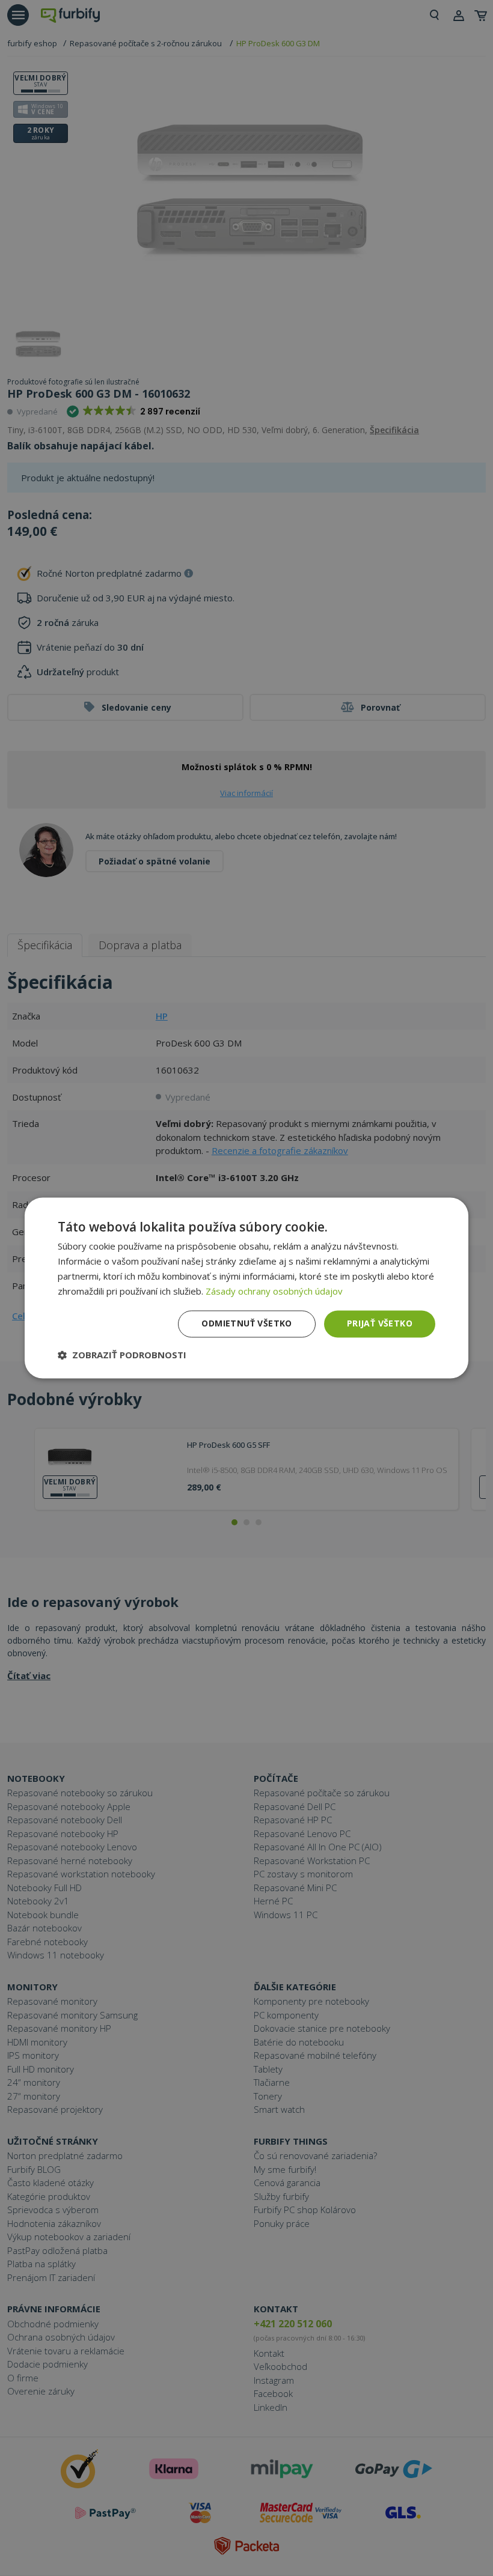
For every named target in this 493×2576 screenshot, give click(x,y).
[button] (122, 1355)
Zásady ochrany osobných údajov (274, 1291)
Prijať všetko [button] (380, 1324)
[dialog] (246, 1288)
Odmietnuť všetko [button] (246, 1324)
